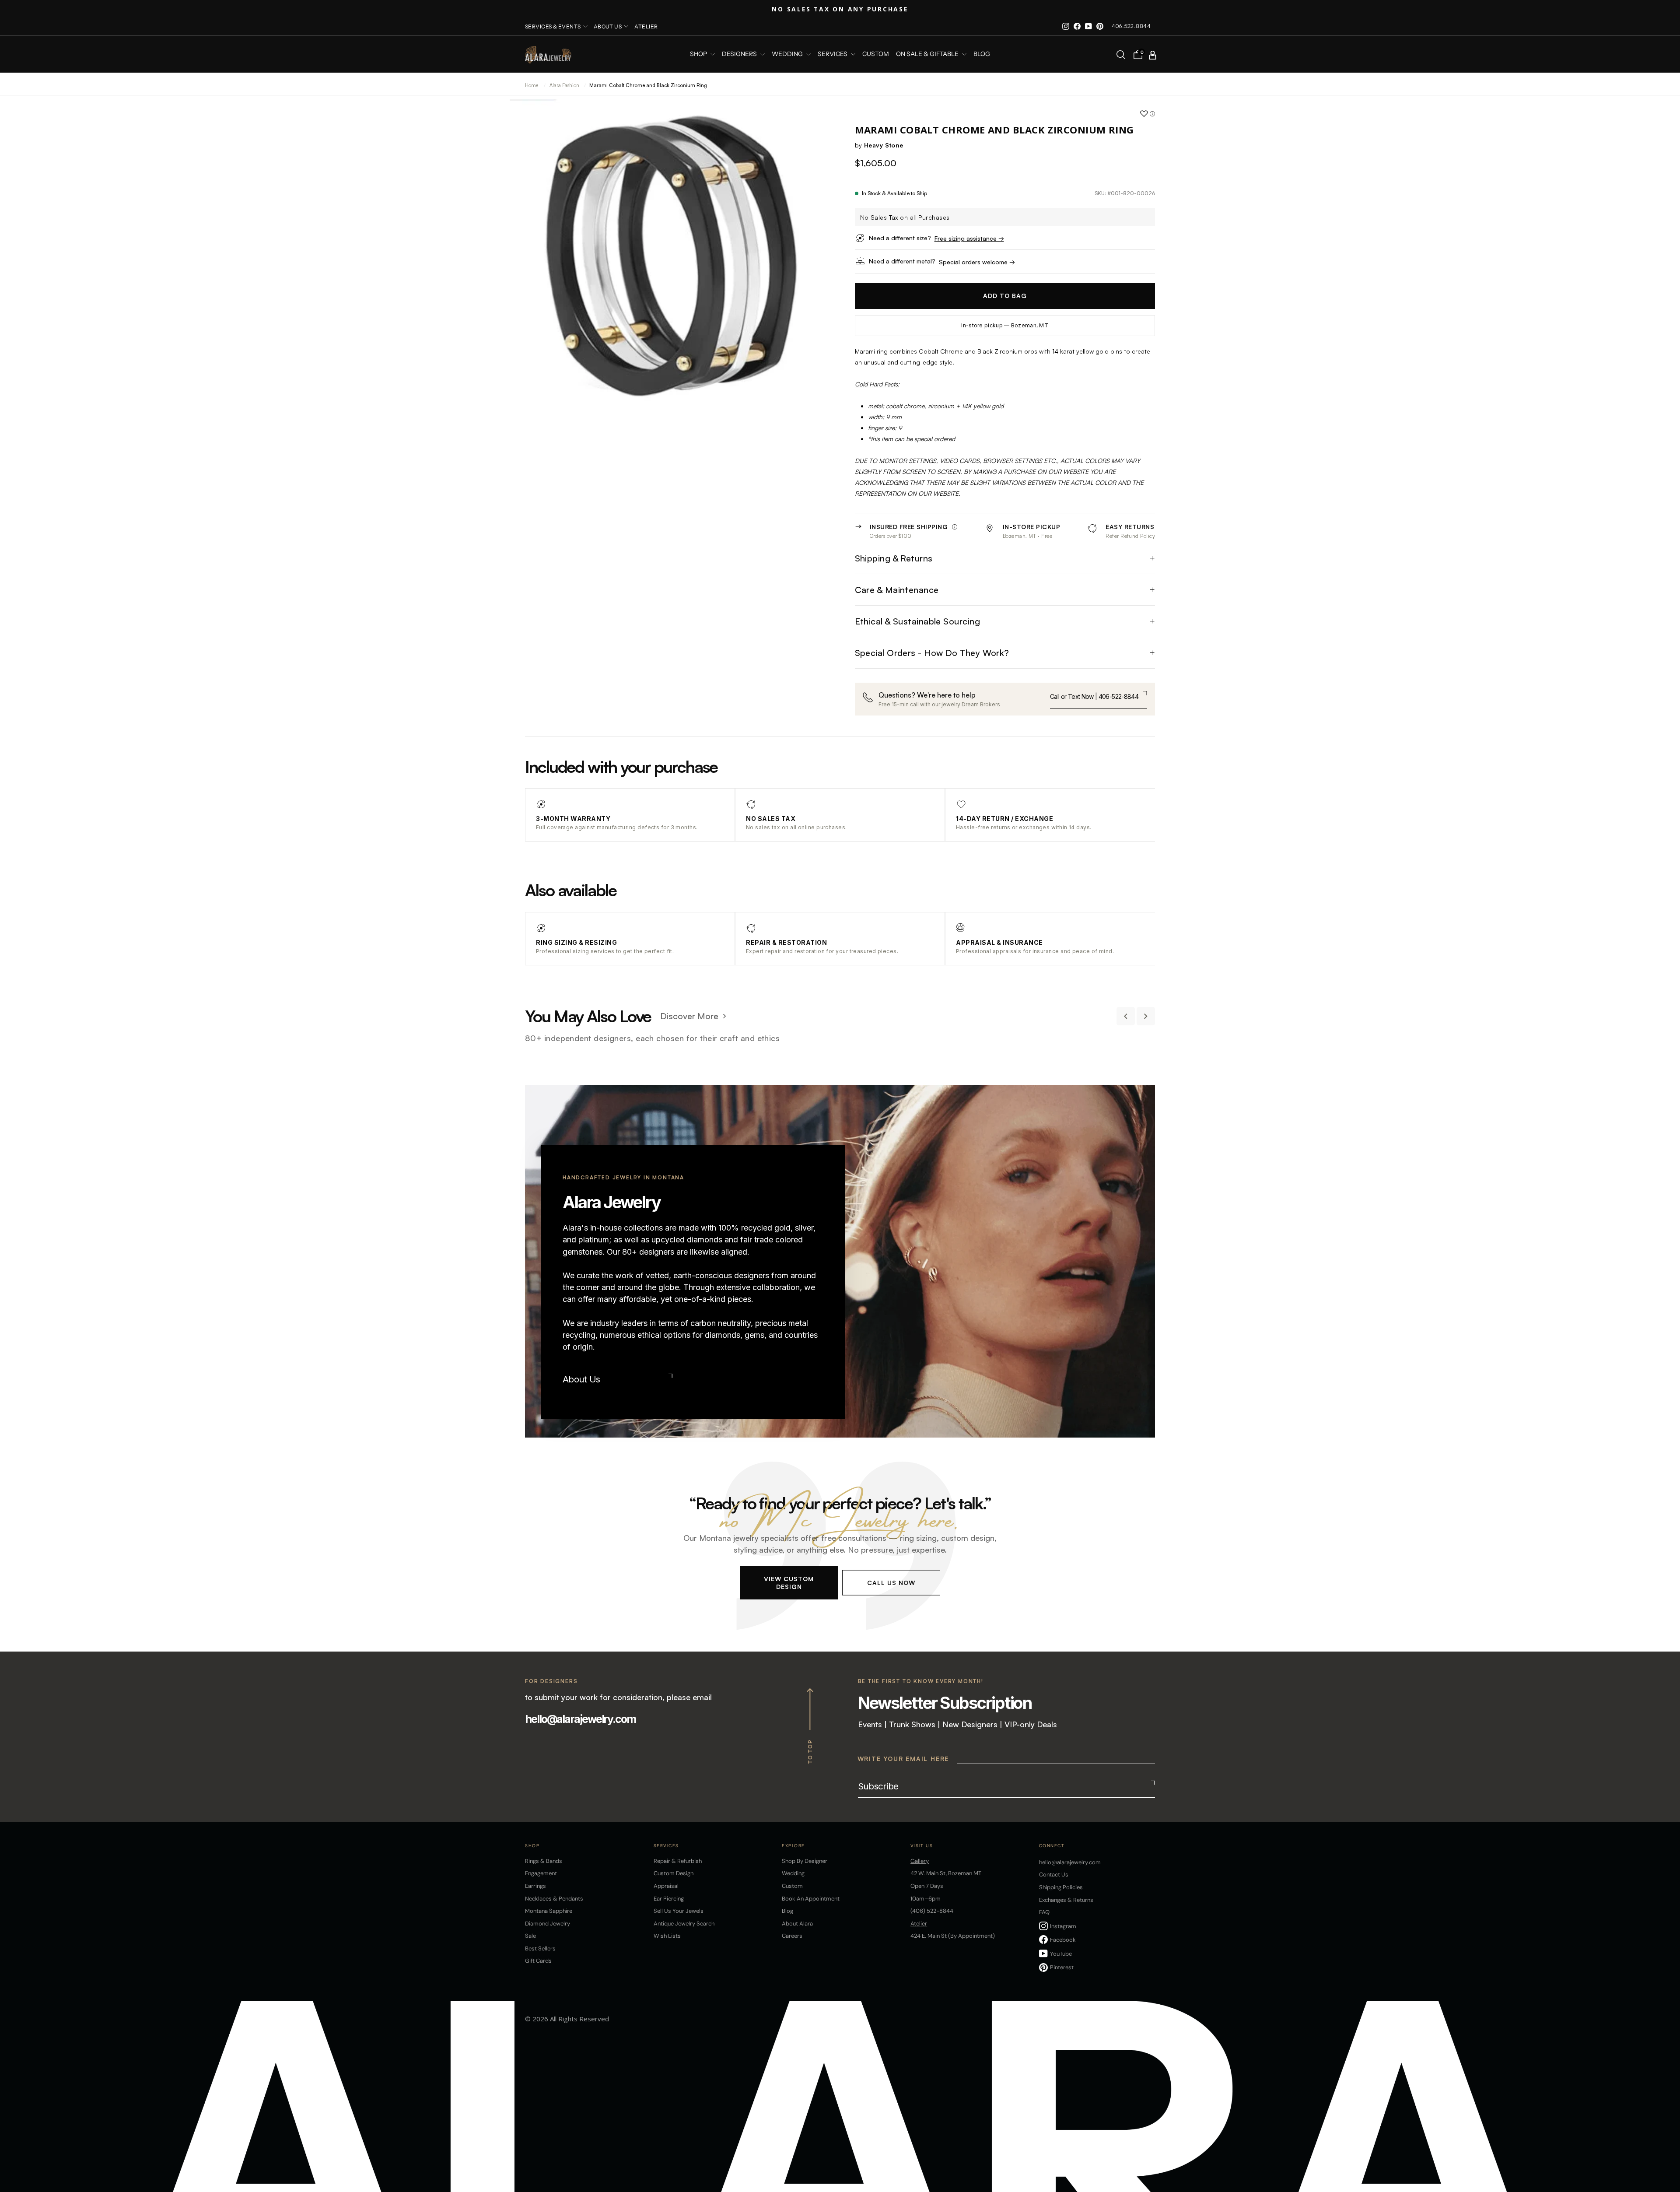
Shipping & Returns (894, 558)
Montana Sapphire (549, 1911)
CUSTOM (876, 54)
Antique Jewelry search (684, 1924)
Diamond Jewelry (548, 1924)
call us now (891, 1583)
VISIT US (922, 1846)
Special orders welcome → (977, 262)
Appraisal (666, 1886)
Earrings (535, 1886)
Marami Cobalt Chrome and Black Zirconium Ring (648, 85)
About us (608, 26)
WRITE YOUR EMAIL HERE (903, 1759)
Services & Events (553, 26)
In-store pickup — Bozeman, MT (1005, 325)
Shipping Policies (1061, 1887)
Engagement (541, 1873)
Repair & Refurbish (678, 1861)
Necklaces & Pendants (554, 1899)
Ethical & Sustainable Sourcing (918, 621)
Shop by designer (805, 1861)
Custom (792, 1886)
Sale (530, 1936)
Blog (982, 54)
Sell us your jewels (679, 1911)
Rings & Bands (544, 1861)
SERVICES (833, 54)
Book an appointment (811, 1899)
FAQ (1044, 1912)
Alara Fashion (565, 85)
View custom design (789, 1583)
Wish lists (667, 1936)
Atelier (646, 26)
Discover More (689, 1016)
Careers (792, 1936)
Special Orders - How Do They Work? (932, 653)
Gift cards (538, 1961)
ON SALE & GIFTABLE (928, 54)
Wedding (793, 1873)
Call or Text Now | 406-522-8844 (1094, 696)
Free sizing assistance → (969, 238)
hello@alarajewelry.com (580, 1719)
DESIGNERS (740, 54)
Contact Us (1054, 1875)
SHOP (699, 54)
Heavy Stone (884, 145)
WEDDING (788, 54)
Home (532, 85)
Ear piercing (669, 1899)
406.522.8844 (1131, 26)
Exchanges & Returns (1066, 1900)
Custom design (674, 1873)
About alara (797, 1924)
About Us (581, 1379)
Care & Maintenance (897, 590)
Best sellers (540, 1948)
